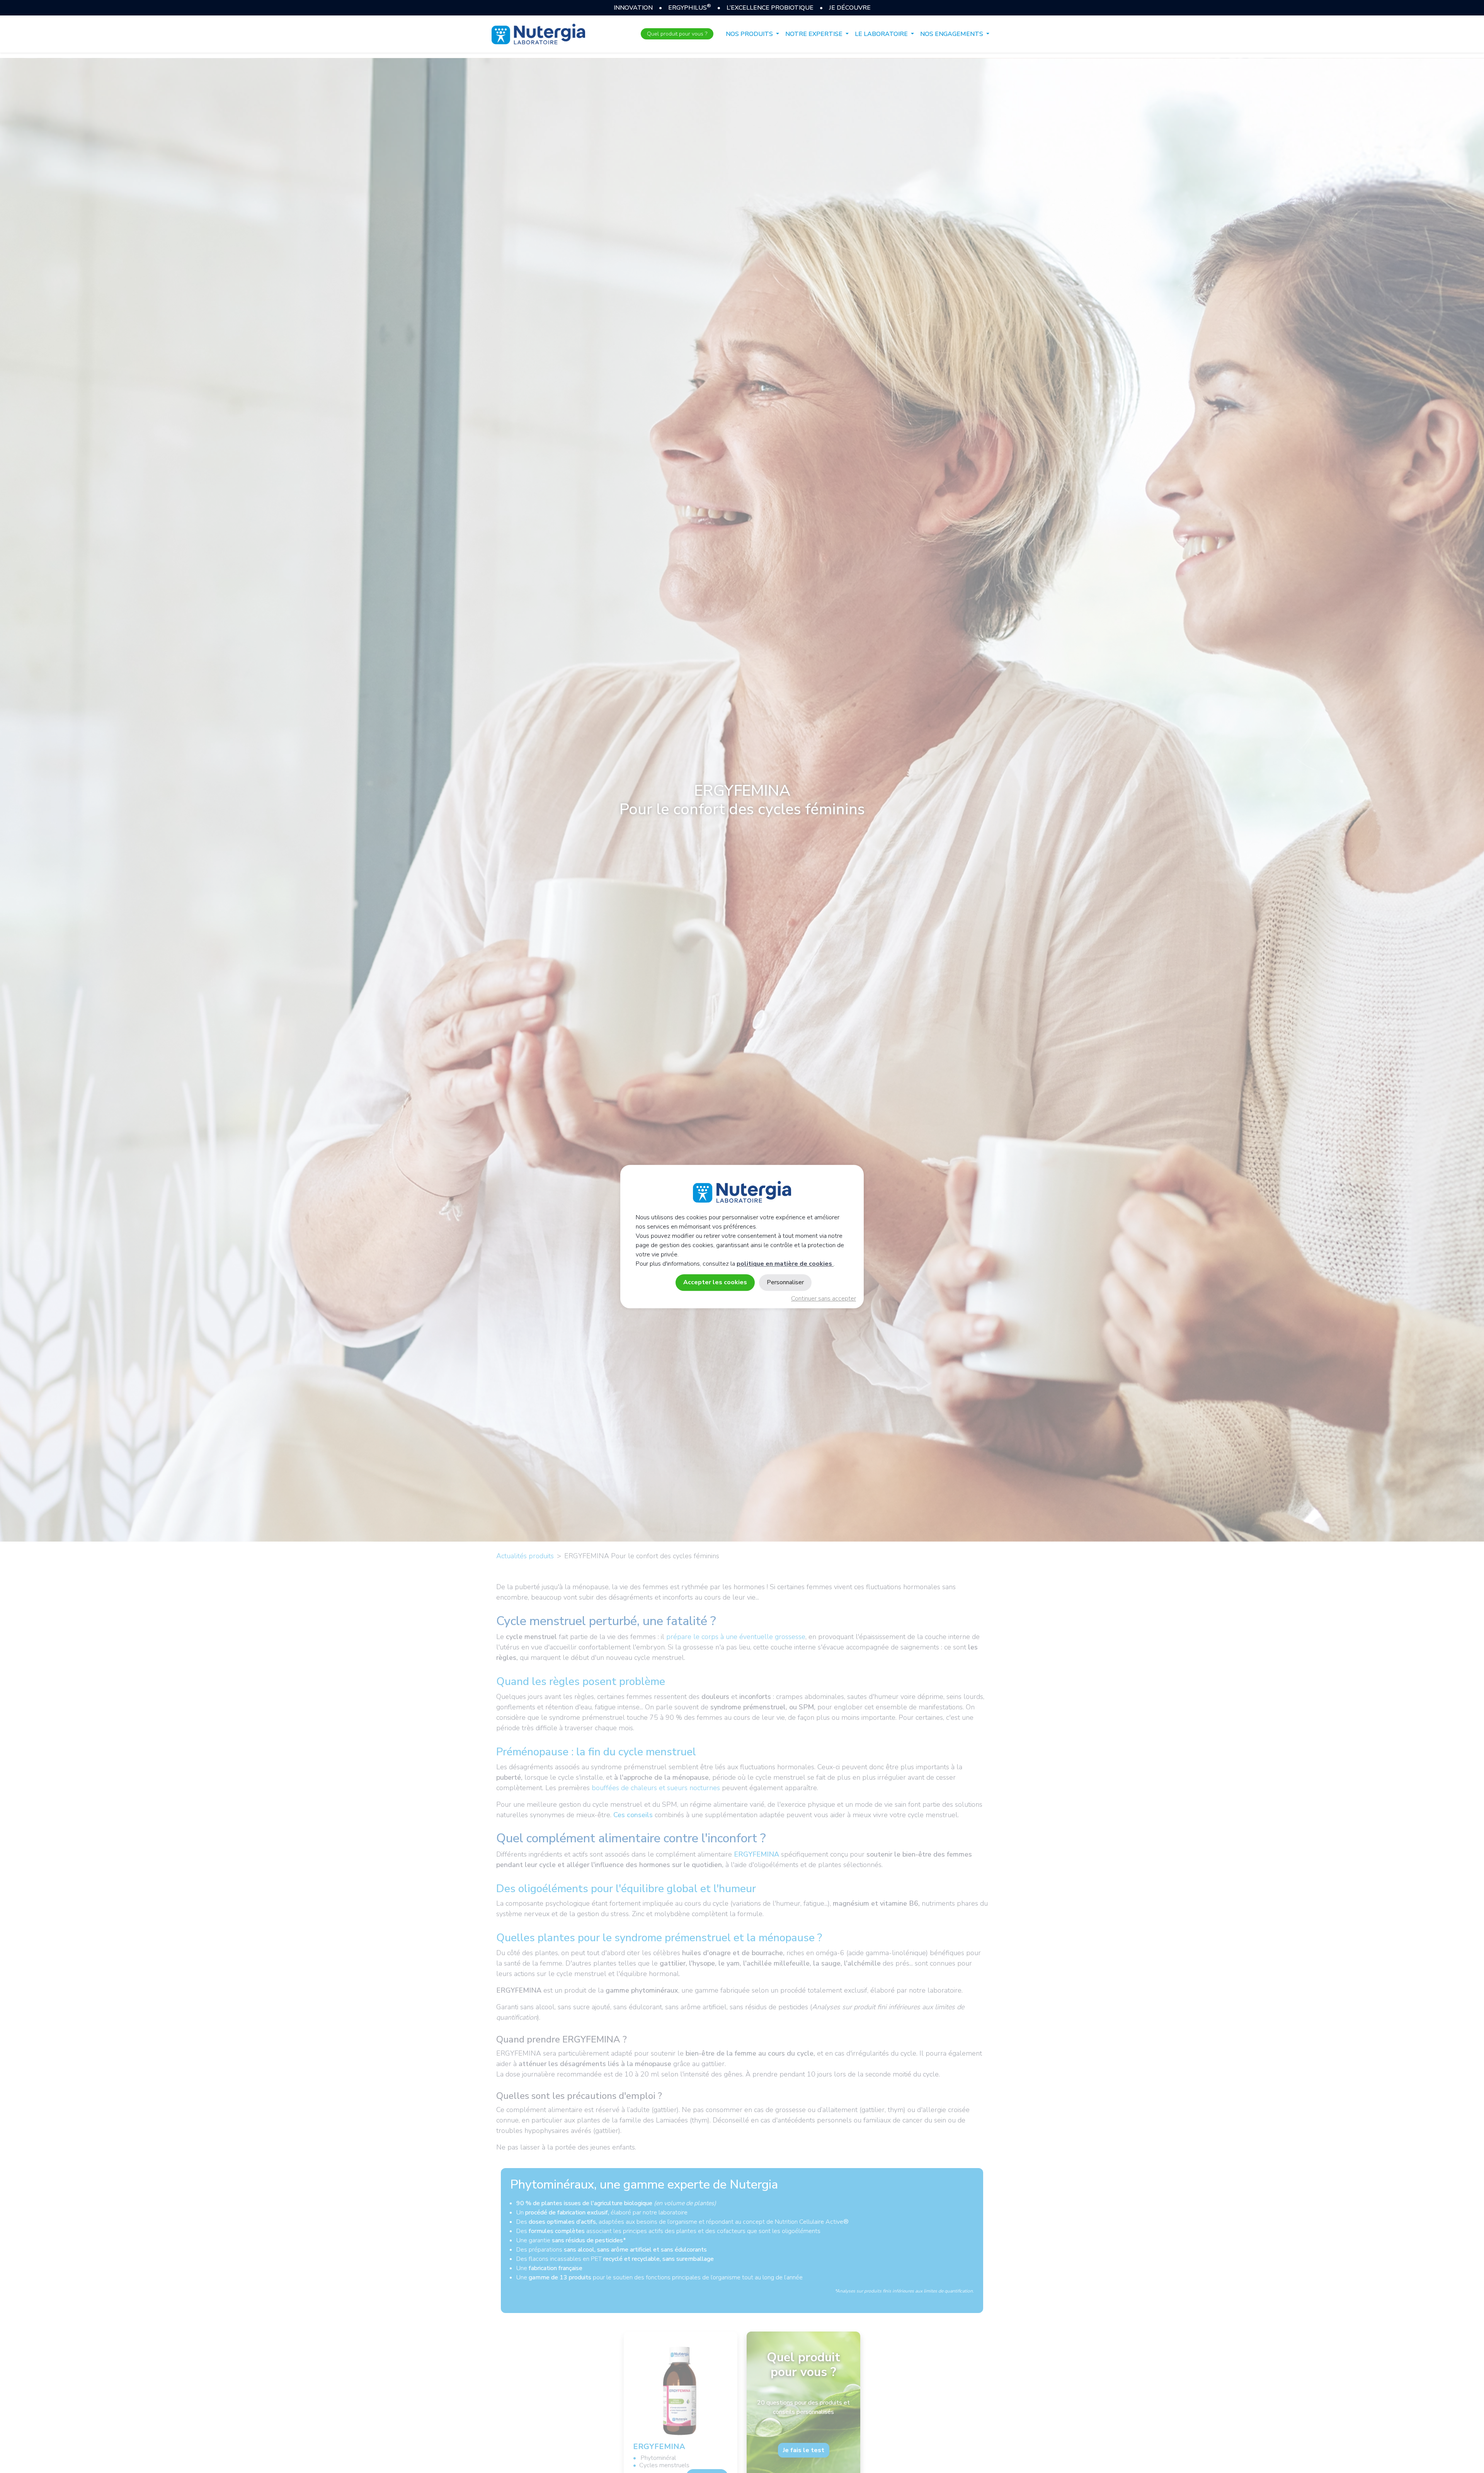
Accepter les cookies (715, 1282)
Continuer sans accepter (824, 1299)
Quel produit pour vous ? (677, 34)
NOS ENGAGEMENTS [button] (952, 34)
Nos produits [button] (750, 34)
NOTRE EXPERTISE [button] (815, 34)
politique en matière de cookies (785, 1264)
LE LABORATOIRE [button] (882, 34)
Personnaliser (785, 1282)
